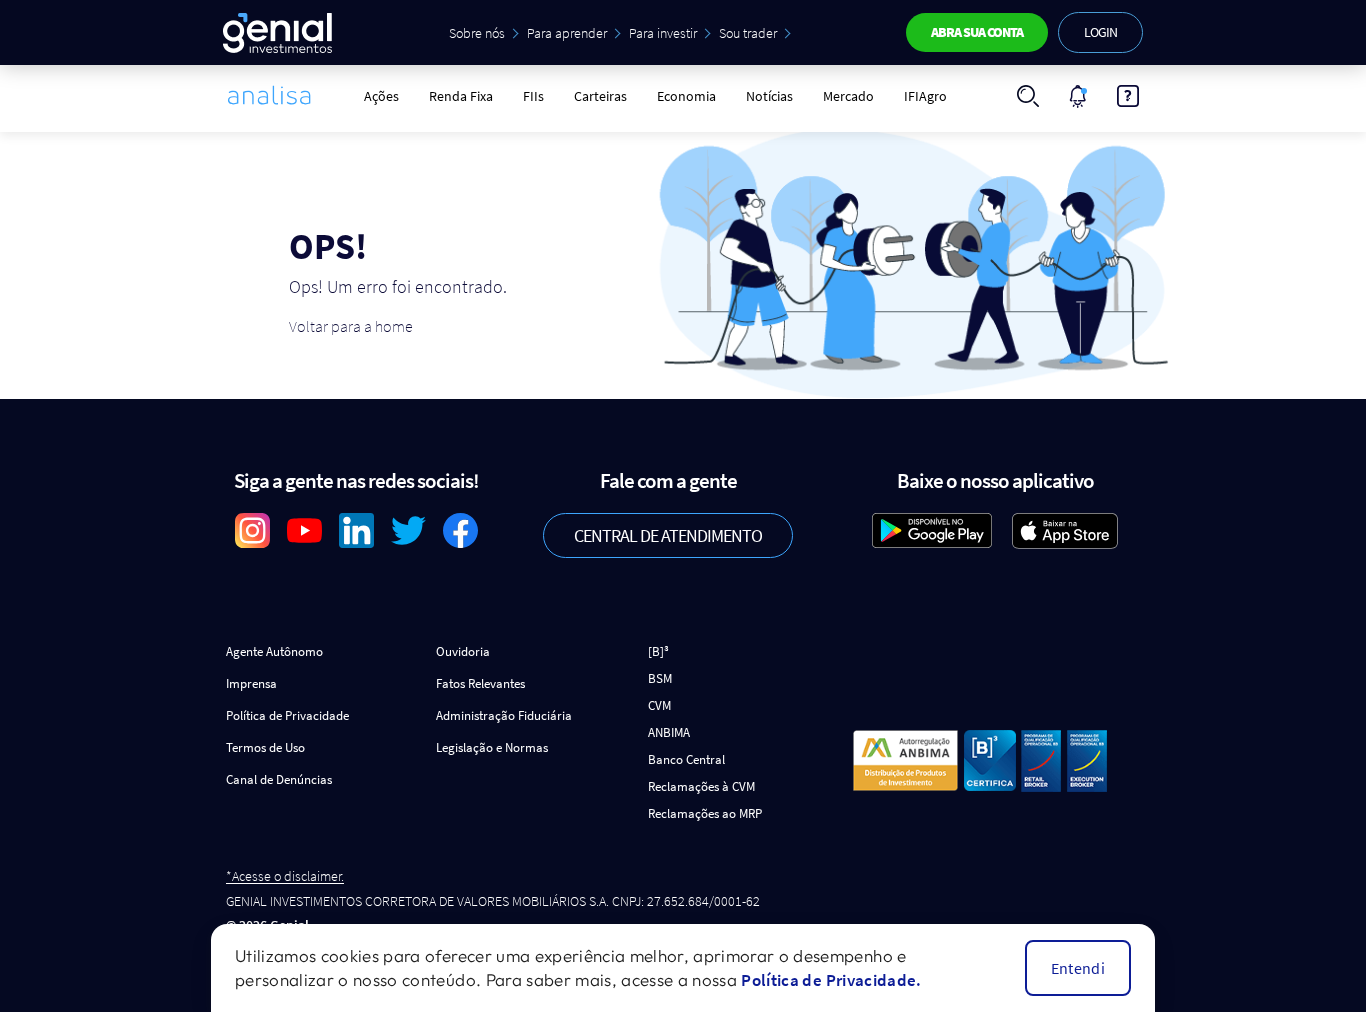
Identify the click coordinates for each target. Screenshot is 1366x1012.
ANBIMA (669, 732)
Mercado (848, 96)
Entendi (1078, 968)
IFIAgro (925, 96)
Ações (381, 96)
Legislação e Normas (492, 747)
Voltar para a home (351, 326)
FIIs (533, 96)
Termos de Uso (265, 747)
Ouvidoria (463, 651)
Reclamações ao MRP (705, 813)
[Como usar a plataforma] (1128, 96)
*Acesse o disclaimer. (285, 876)
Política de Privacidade (287, 715)
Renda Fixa (461, 96)
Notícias (769, 96)
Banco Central (686, 759)
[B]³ (658, 651)
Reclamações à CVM (701, 786)
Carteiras (600, 96)
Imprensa (251, 683)
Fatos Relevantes (480, 683)
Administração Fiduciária (504, 715)
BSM (660, 678)
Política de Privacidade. (831, 980)
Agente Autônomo (274, 651)
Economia (686, 96)
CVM (659, 705)
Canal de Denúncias (279, 779)
